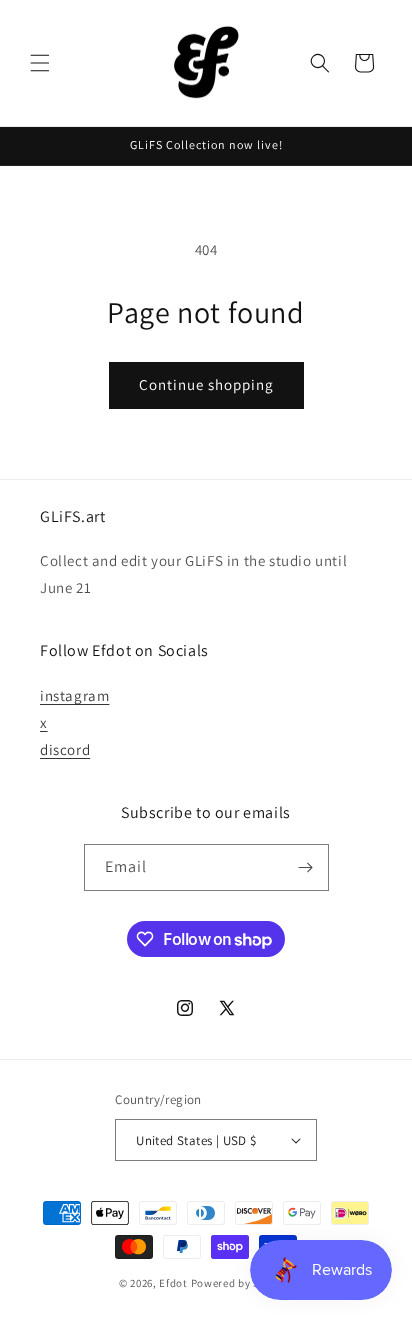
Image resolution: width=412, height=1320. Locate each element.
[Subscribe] (306, 867)
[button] (40, 63)
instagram (74, 695)
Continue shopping (206, 384)
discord (65, 749)
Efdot (173, 1283)
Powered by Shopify (242, 1283)
